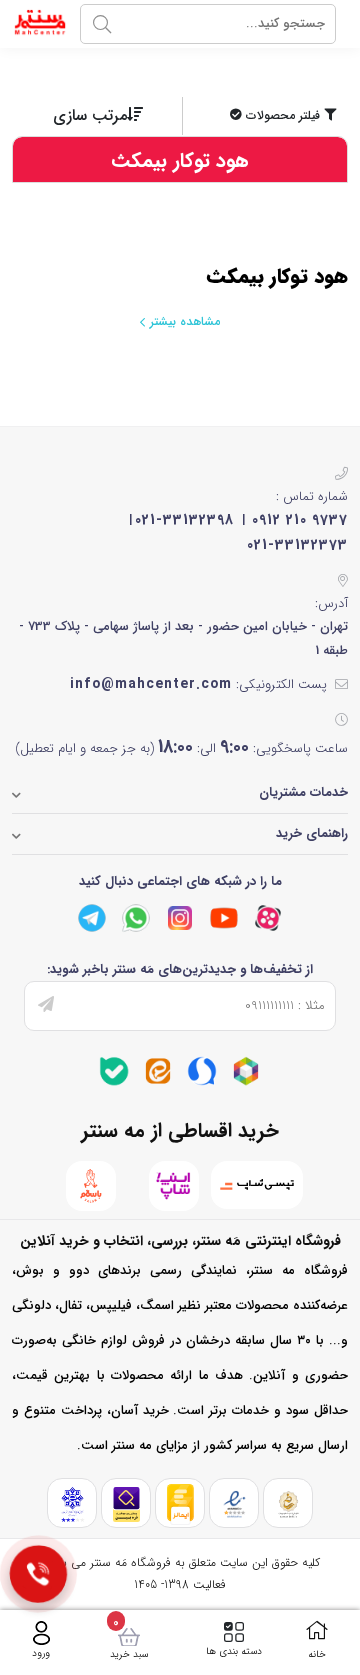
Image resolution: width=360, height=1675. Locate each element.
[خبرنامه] (46, 1006)
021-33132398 (184, 520)
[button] (267, 116)
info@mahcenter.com (151, 684)
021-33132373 (297, 545)
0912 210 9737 (300, 520)
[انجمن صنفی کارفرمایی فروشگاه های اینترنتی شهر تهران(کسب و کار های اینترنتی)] (72, 1503)
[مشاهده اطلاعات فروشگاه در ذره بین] (126, 1503)
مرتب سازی (90, 115)
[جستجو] (102, 24)
